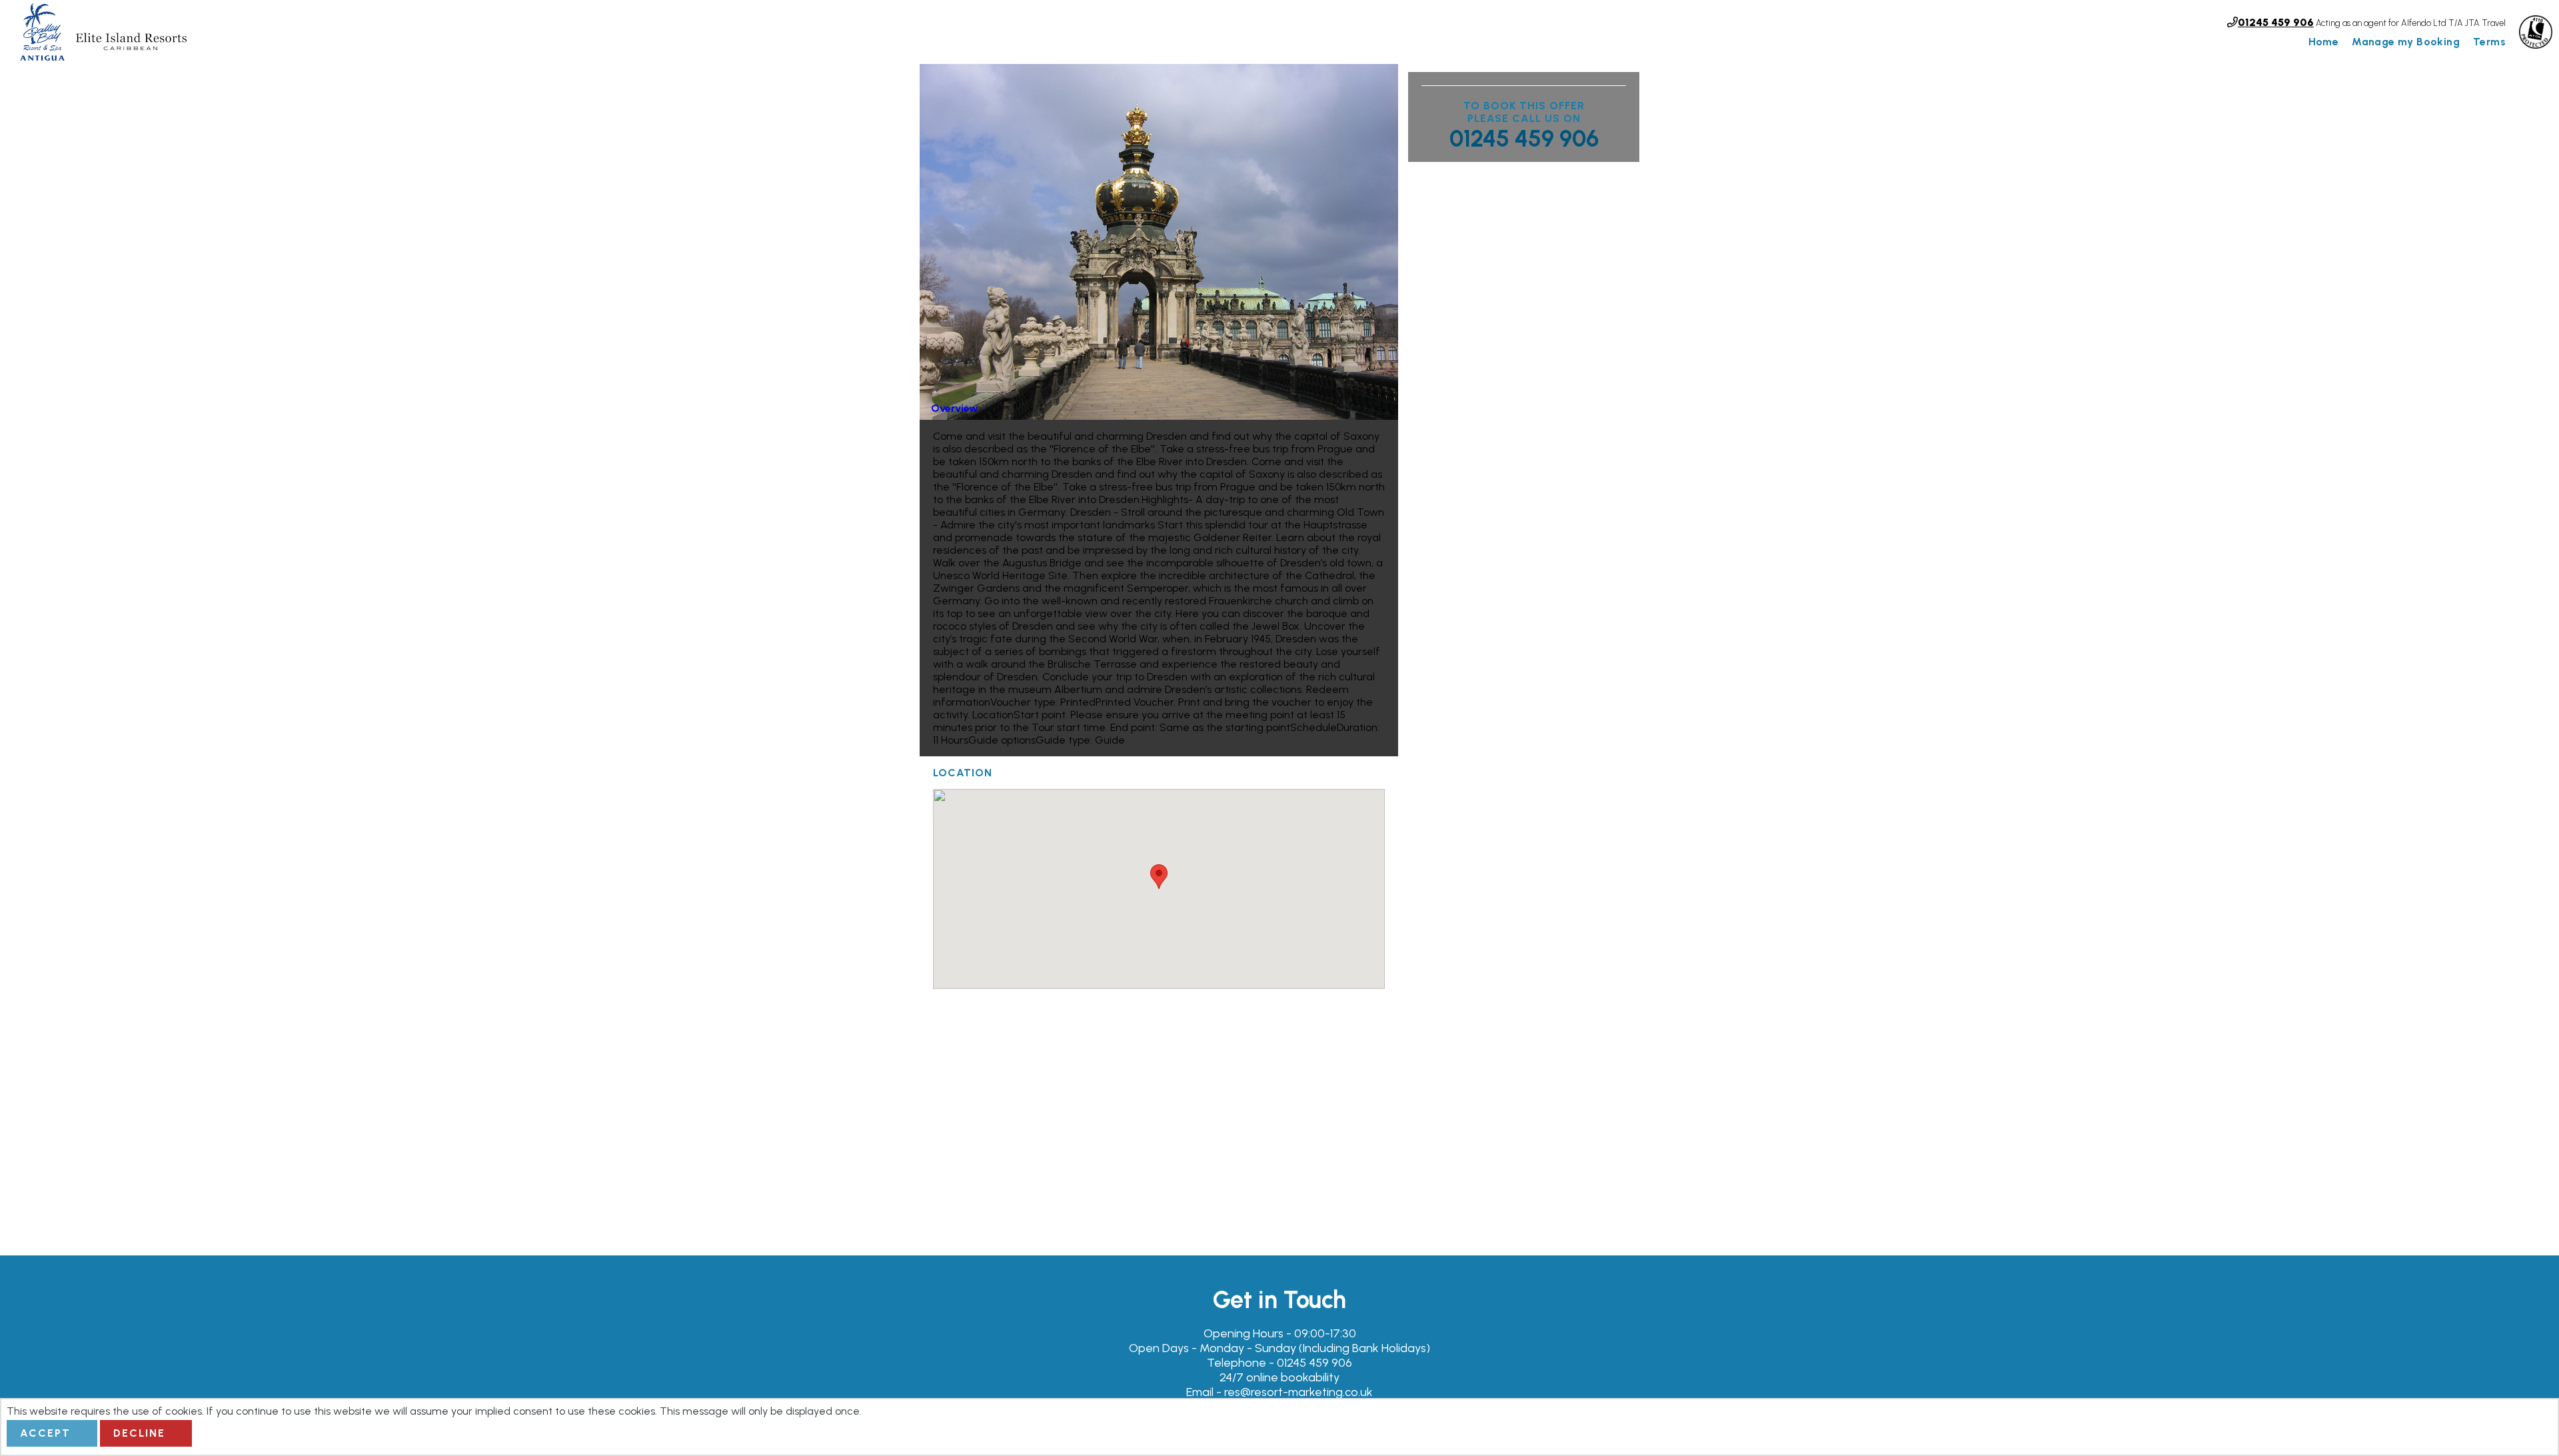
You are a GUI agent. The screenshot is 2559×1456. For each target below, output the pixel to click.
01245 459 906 (1524, 139)
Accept (45, 1433)
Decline (139, 1433)
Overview (955, 408)
